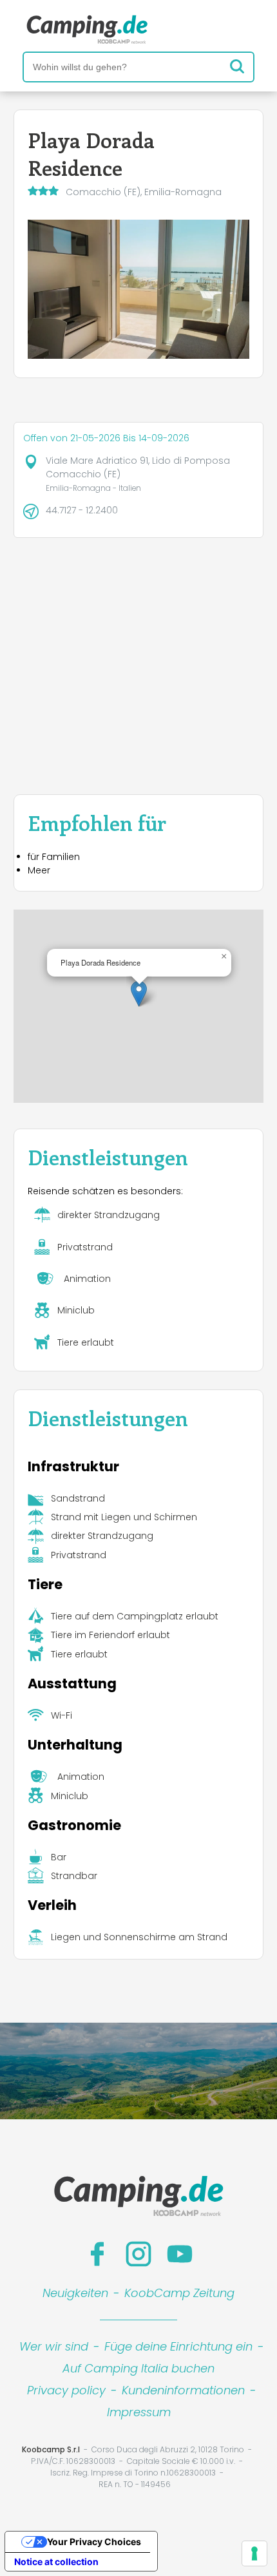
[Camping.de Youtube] (180, 2254)
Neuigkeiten (75, 2293)
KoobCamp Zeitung (179, 2293)
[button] (139, 994)
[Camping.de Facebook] (97, 2254)
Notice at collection (56, 2562)
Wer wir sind (54, 2346)
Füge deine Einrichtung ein (178, 2346)
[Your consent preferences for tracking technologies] (254, 2553)
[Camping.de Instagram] (138, 2254)
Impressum (139, 2412)
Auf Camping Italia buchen (138, 2368)
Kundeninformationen (183, 2390)
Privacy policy (66, 2390)
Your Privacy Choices (94, 2542)
